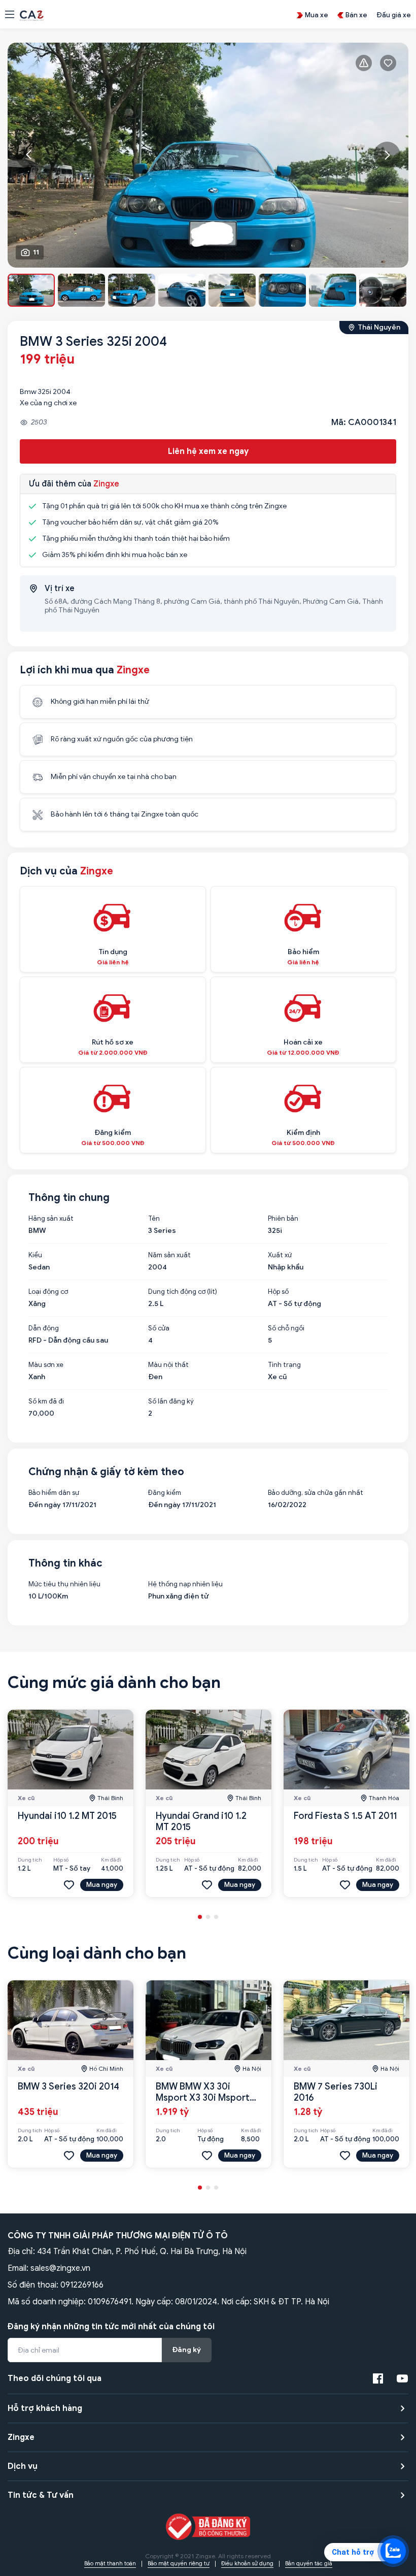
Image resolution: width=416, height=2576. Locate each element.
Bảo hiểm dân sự (54, 1493)
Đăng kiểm (165, 1493)
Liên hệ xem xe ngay (208, 451)
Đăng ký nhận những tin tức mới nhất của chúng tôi (111, 2327)
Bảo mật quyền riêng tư (179, 2563)
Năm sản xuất (169, 1255)
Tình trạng (284, 1365)
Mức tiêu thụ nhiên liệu (64, 1584)
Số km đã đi (46, 1401)
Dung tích (30, 1860)
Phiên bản (283, 1219)
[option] (208, 155)
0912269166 (82, 2285)
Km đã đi (111, 1860)
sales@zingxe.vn (60, 2268)
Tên (154, 1219)
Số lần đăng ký (171, 1401)
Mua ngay (102, 1885)
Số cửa (159, 1328)
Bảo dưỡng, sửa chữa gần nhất (316, 1493)
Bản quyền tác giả (309, 2563)
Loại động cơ (48, 1292)
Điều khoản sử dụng (247, 2563)
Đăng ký (187, 2350)
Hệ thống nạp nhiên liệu (185, 1584)
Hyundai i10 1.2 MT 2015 (67, 1816)
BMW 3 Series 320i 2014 (68, 2086)
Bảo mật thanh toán (110, 2563)
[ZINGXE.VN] (32, 15)
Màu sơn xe (46, 1365)
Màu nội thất (168, 1365)
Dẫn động (44, 1328)
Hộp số (278, 1292)
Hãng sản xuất (51, 1219)
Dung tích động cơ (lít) (183, 1292)
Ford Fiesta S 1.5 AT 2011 (345, 1816)
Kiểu (35, 1255)
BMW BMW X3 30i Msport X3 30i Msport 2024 (203, 2098)
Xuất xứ (280, 1255)
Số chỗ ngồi (286, 1328)
